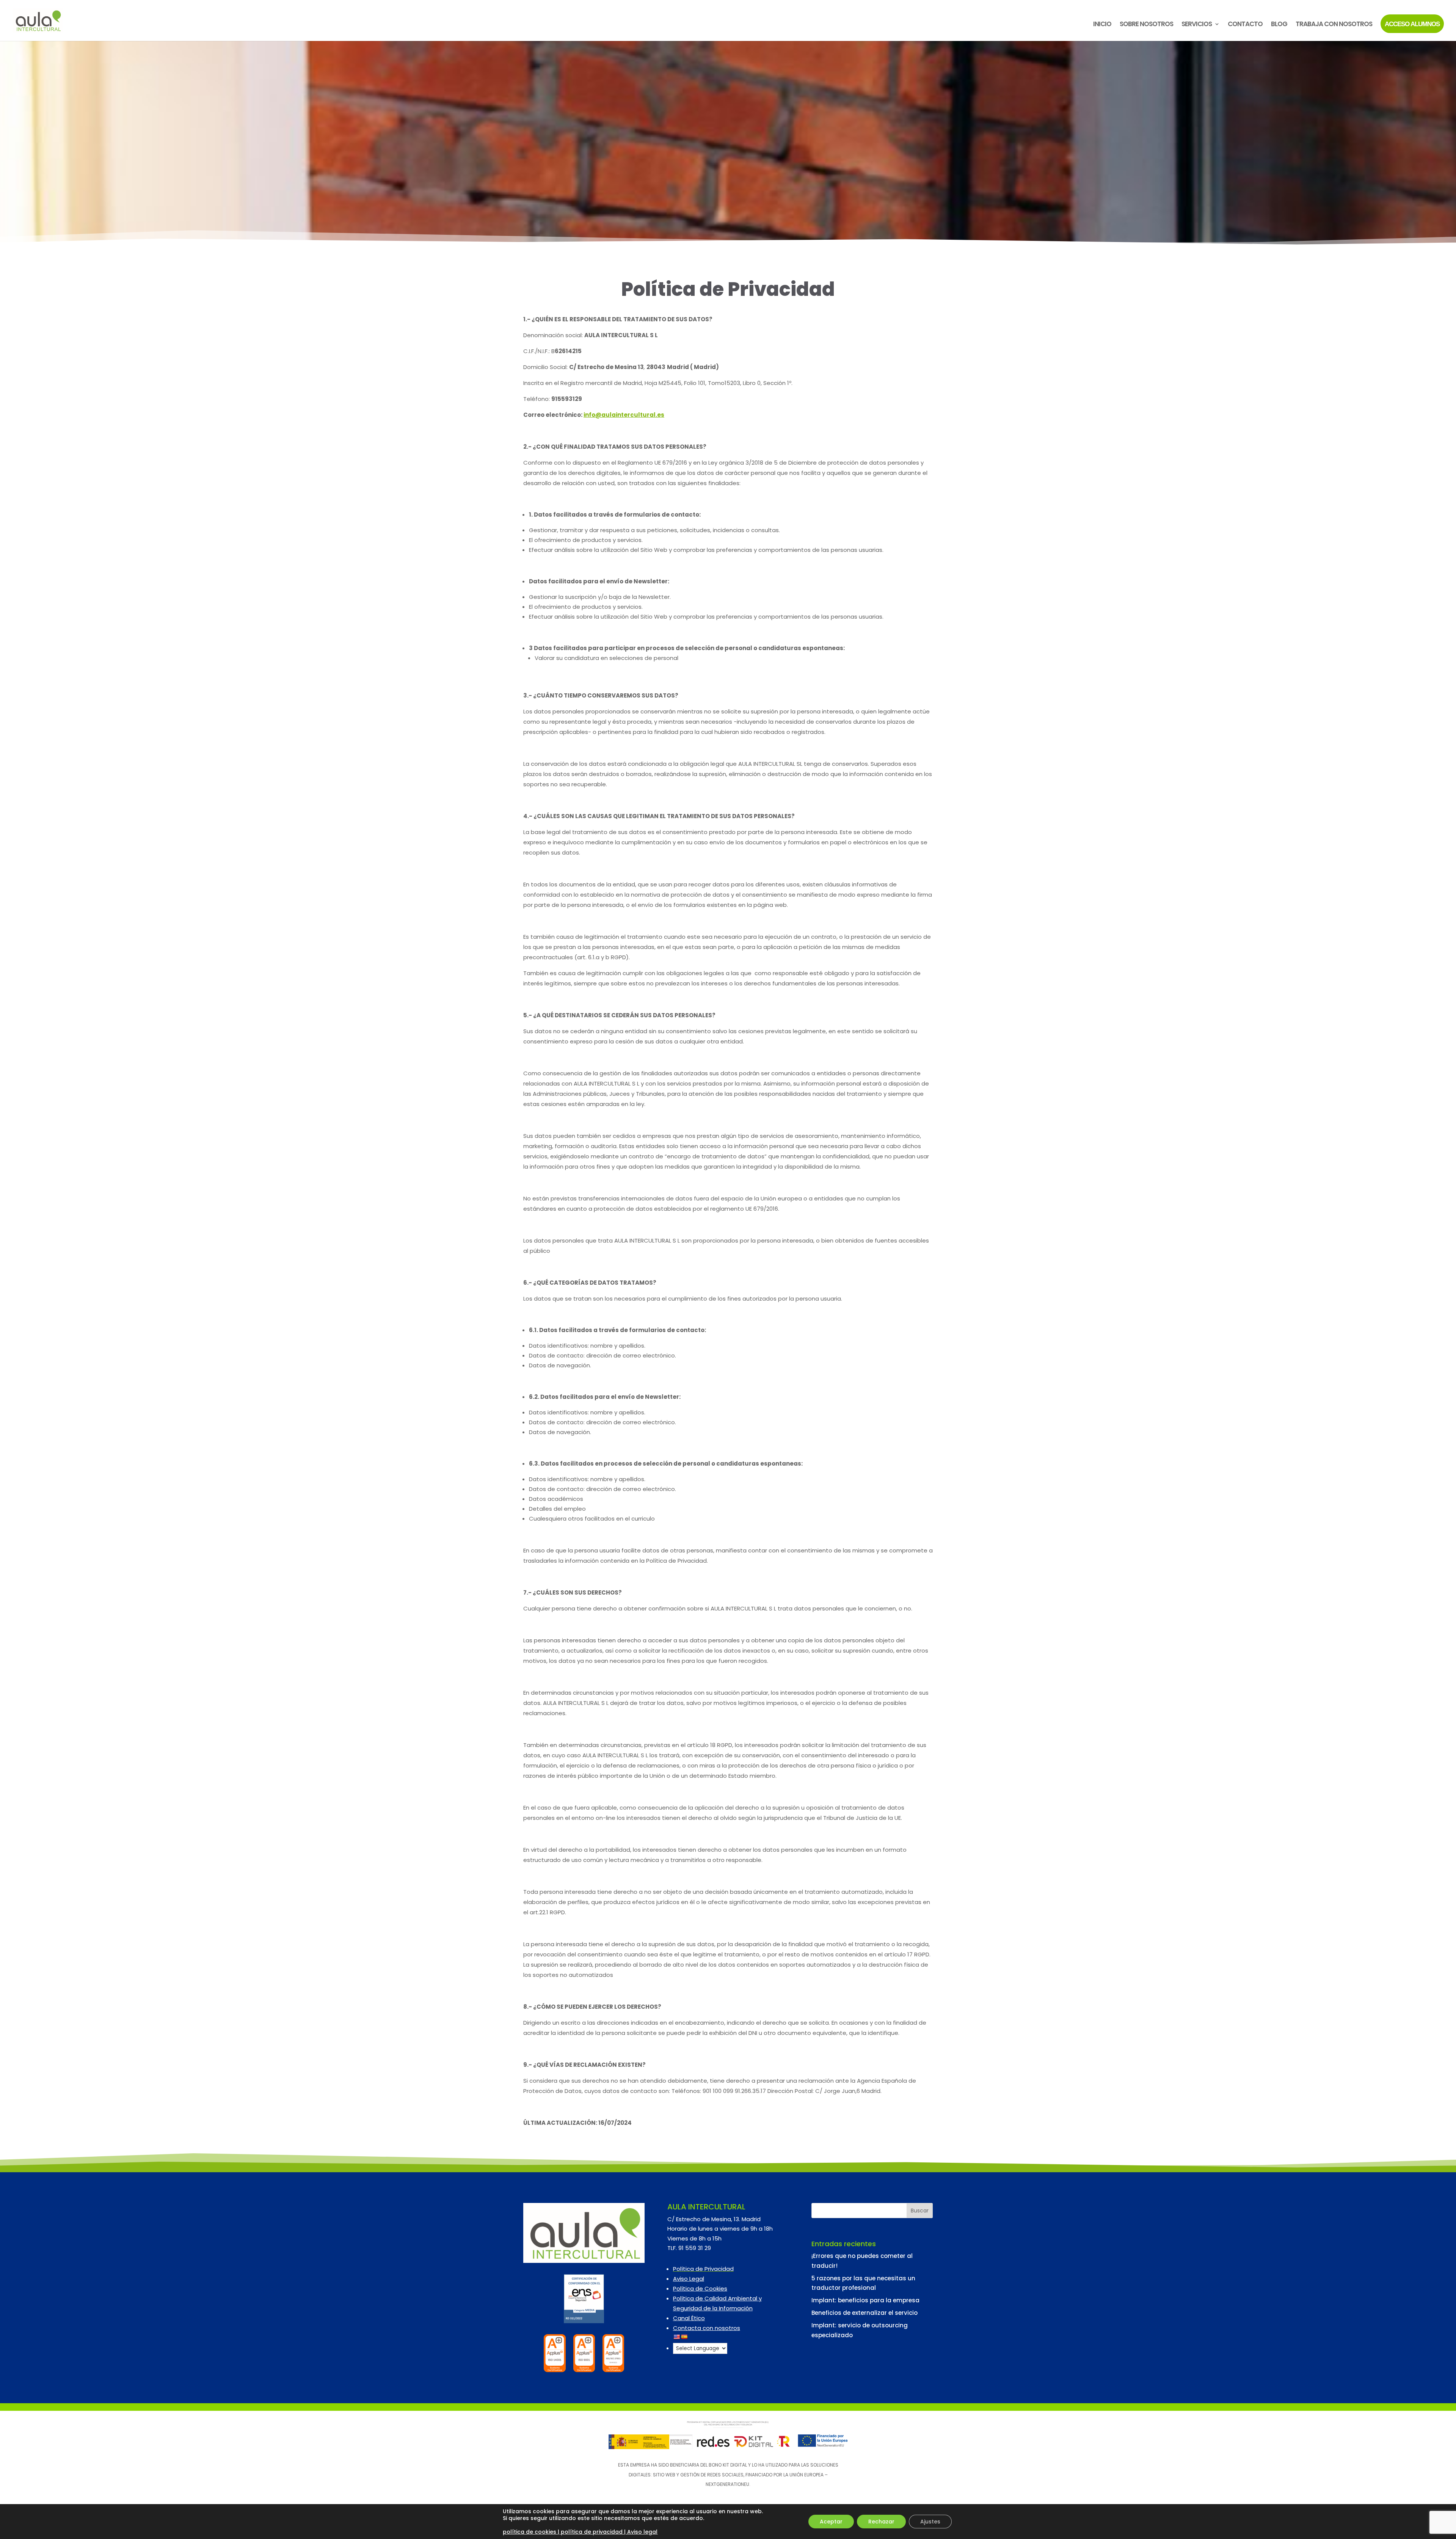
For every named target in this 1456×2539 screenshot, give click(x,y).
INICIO (1102, 25)
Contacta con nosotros (707, 2328)
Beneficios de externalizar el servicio (864, 2313)
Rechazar (881, 2522)
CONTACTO (1245, 25)
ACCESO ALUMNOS (1412, 24)
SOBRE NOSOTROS (1146, 25)
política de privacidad (592, 2532)
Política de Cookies (700, 2288)
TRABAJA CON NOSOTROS (1334, 25)
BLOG (1279, 25)
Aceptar (831, 2522)
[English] (676, 2337)
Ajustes (930, 2522)
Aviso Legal (689, 2279)
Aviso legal (642, 2532)
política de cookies (530, 2532)
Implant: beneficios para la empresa (865, 2300)
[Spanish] (684, 2337)
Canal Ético (689, 2318)
